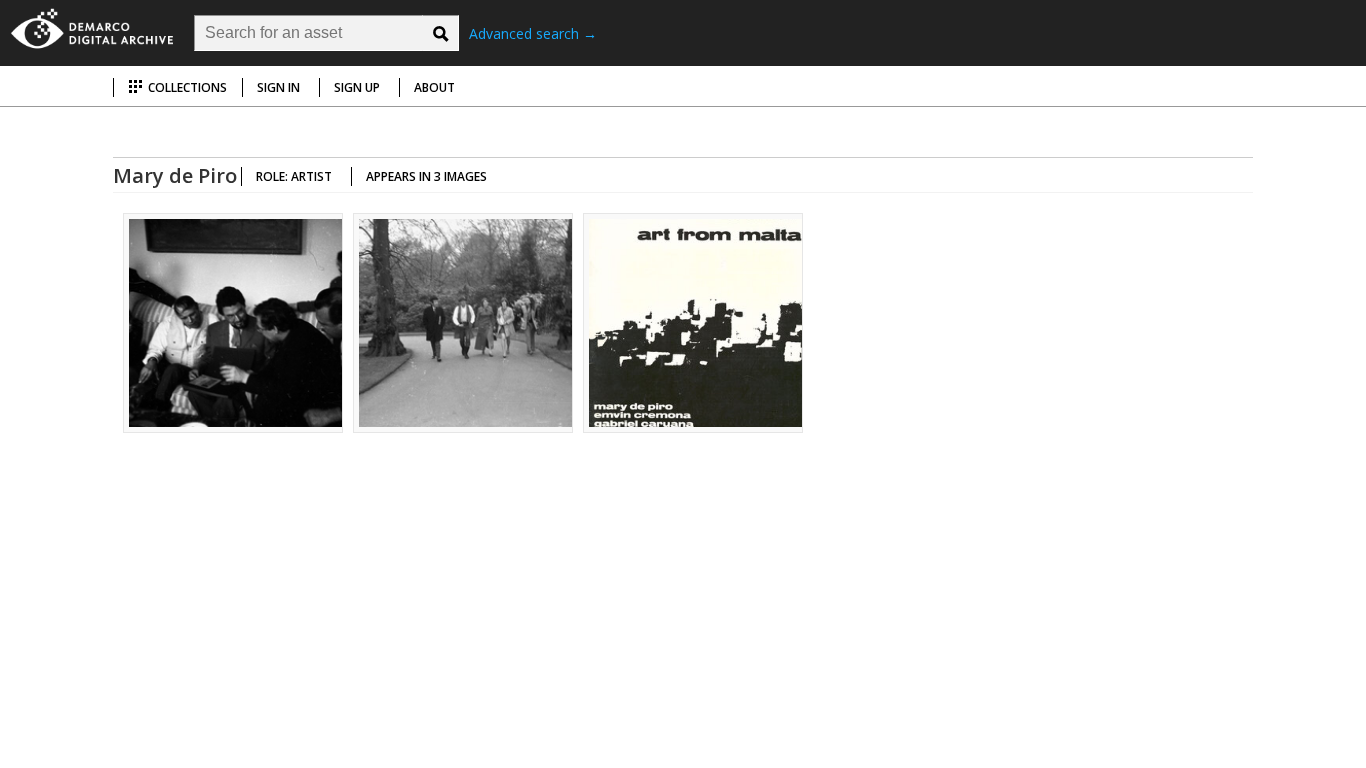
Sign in (278, 87)
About (434, 87)
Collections (186, 87)
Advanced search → (533, 33)
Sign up (357, 87)
